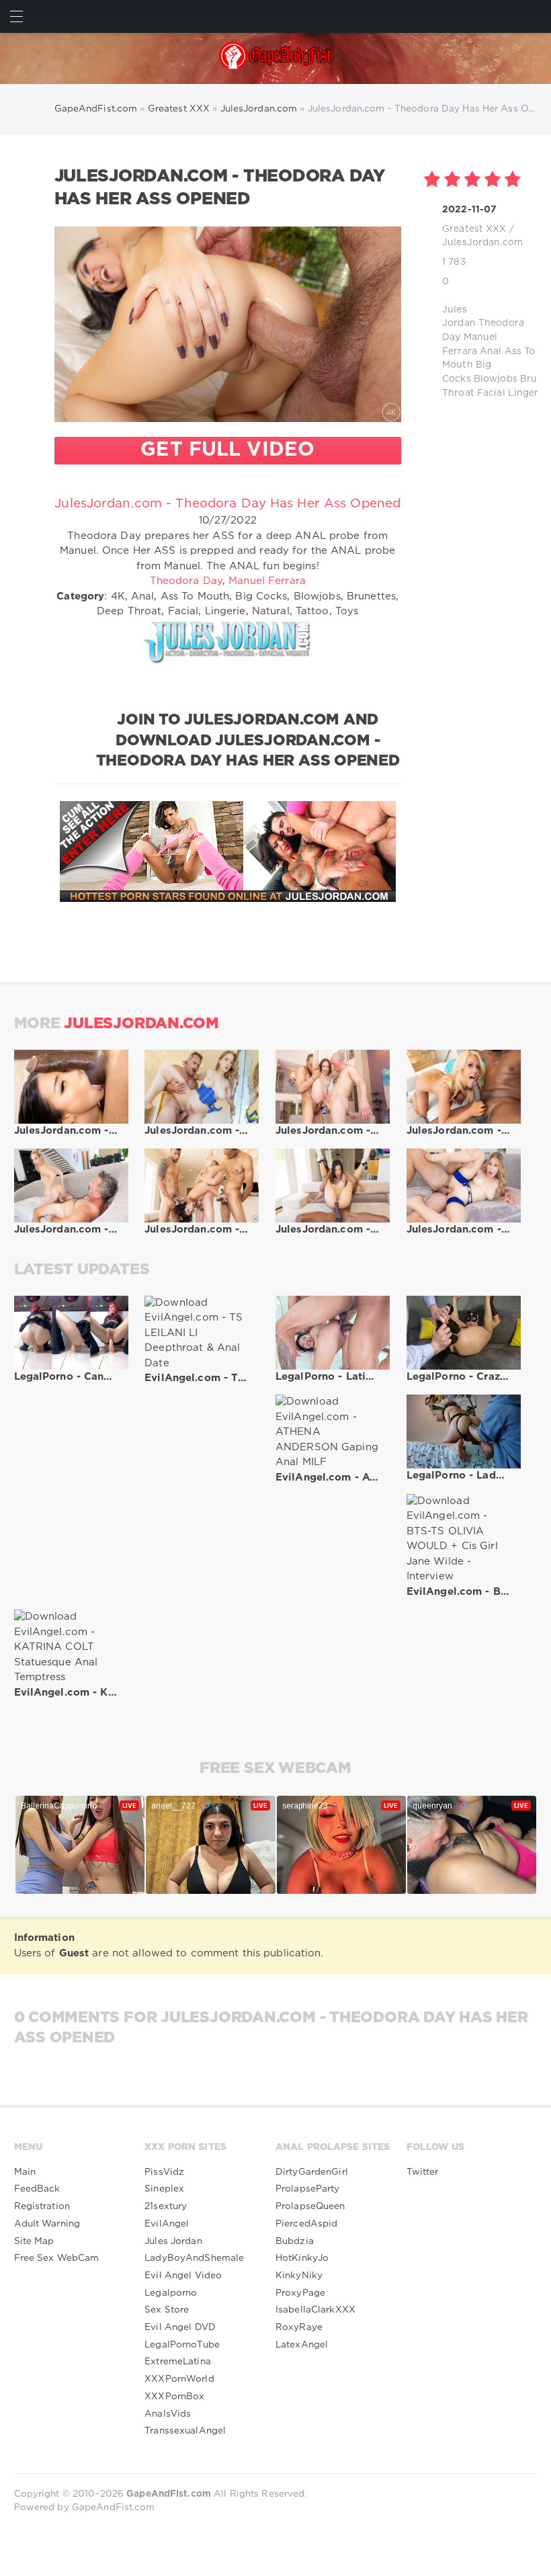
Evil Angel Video (183, 2276)
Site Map (34, 2241)
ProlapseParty (308, 2189)
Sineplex (164, 2189)
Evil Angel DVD (180, 2327)
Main (25, 2172)
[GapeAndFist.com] (276, 58)
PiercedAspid (306, 2224)
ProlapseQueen (310, 2206)
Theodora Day (186, 581)
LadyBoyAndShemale (194, 2258)
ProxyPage (300, 2293)
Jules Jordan (173, 2241)
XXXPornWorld (179, 2379)
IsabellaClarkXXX (315, 2310)
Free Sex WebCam (57, 2258)
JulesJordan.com (482, 243)
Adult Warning (47, 2224)
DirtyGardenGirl (312, 2172)
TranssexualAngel (185, 2431)
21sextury (166, 2206)
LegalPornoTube (182, 2345)
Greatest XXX (474, 229)
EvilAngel (167, 2224)
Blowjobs (496, 379)
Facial (491, 393)
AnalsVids (168, 2414)
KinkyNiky (299, 2276)
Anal (491, 351)
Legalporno (171, 2293)
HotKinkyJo (302, 2258)
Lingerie (527, 393)
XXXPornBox (174, 2397)
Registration (42, 2206)
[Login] (535, 16)
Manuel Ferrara (267, 581)
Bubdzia (295, 2241)
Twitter (423, 2172)
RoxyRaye (299, 2327)
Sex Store (167, 2310)
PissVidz (164, 2172)
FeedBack (37, 2189)
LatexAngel (302, 2345)
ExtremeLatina (178, 2362)
